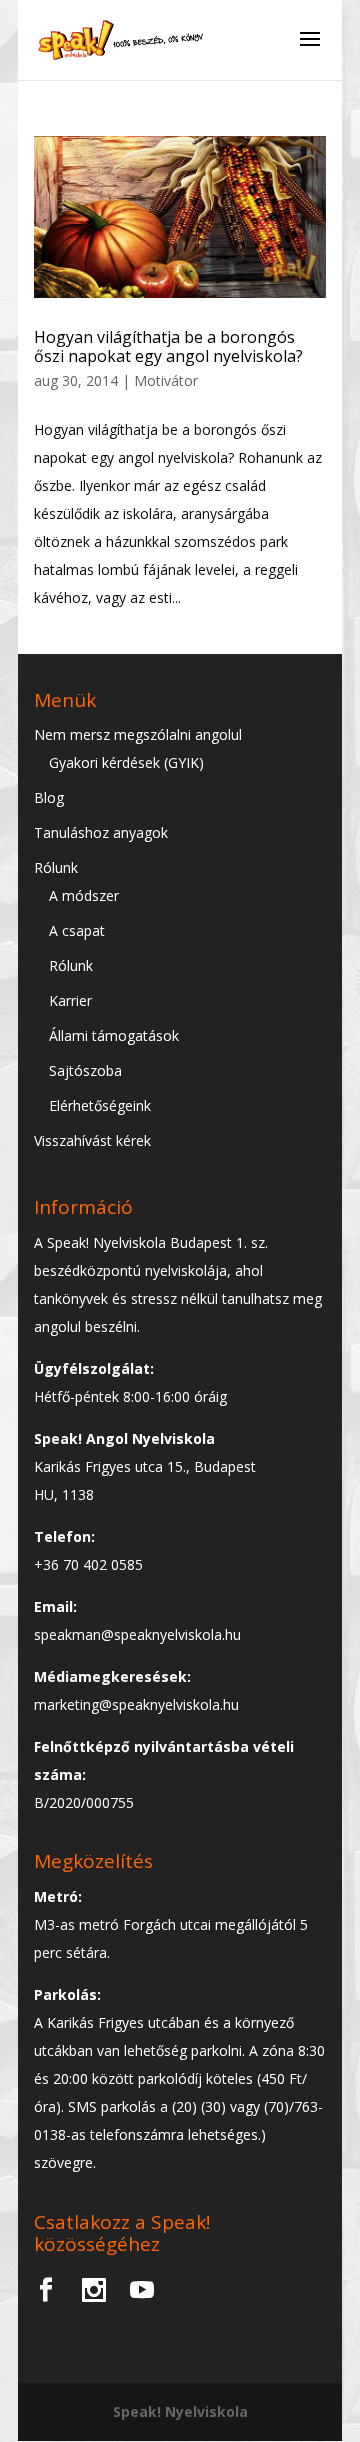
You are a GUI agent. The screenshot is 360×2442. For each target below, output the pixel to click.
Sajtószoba (85, 1070)
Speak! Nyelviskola (180, 2411)
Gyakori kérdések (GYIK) (126, 762)
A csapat (77, 930)
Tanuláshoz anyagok (101, 832)
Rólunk (56, 867)
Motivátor (166, 380)
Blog (49, 797)
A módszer (84, 895)
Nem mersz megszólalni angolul (138, 734)
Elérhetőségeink (100, 1105)
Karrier (70, 1000)
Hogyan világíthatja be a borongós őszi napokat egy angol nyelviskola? (168, 346)
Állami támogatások (114, 1035)
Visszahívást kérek (92, 1140)
